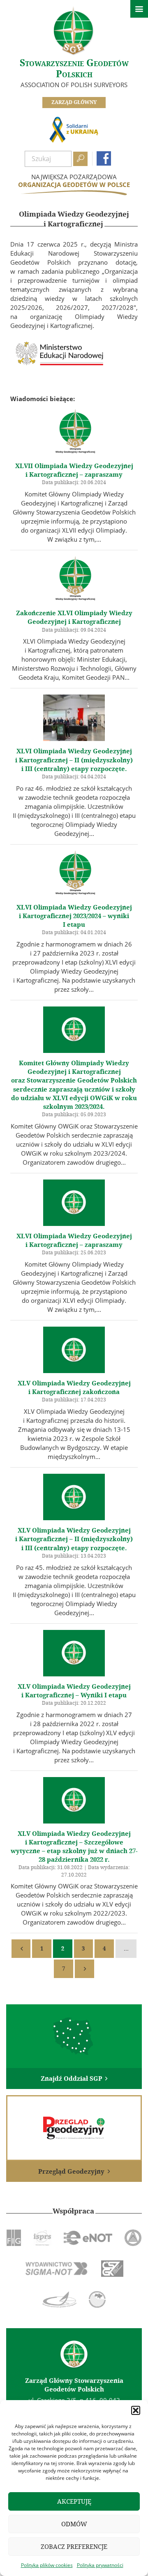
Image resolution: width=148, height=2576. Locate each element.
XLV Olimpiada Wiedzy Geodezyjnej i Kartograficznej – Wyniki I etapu (74, 1691)
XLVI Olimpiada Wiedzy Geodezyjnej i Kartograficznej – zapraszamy (74, 1241)
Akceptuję (74, 2501)
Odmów (74, 2524)
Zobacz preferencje (74, 2547)
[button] (136, 2410)
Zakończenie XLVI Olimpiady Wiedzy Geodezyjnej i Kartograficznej (74, 617)
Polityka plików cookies (47, 2565)
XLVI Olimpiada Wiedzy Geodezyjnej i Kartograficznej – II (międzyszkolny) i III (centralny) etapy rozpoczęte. (74, 760)
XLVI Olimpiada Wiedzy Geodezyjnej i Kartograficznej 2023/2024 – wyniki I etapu (74, 916)
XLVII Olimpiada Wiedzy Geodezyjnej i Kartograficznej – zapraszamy (74, 470)
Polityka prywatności (100, 2565)
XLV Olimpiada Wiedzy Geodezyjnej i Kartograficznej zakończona (74, 1388)
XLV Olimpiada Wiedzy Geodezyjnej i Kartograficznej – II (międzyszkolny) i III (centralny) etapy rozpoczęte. (74, 1539)
